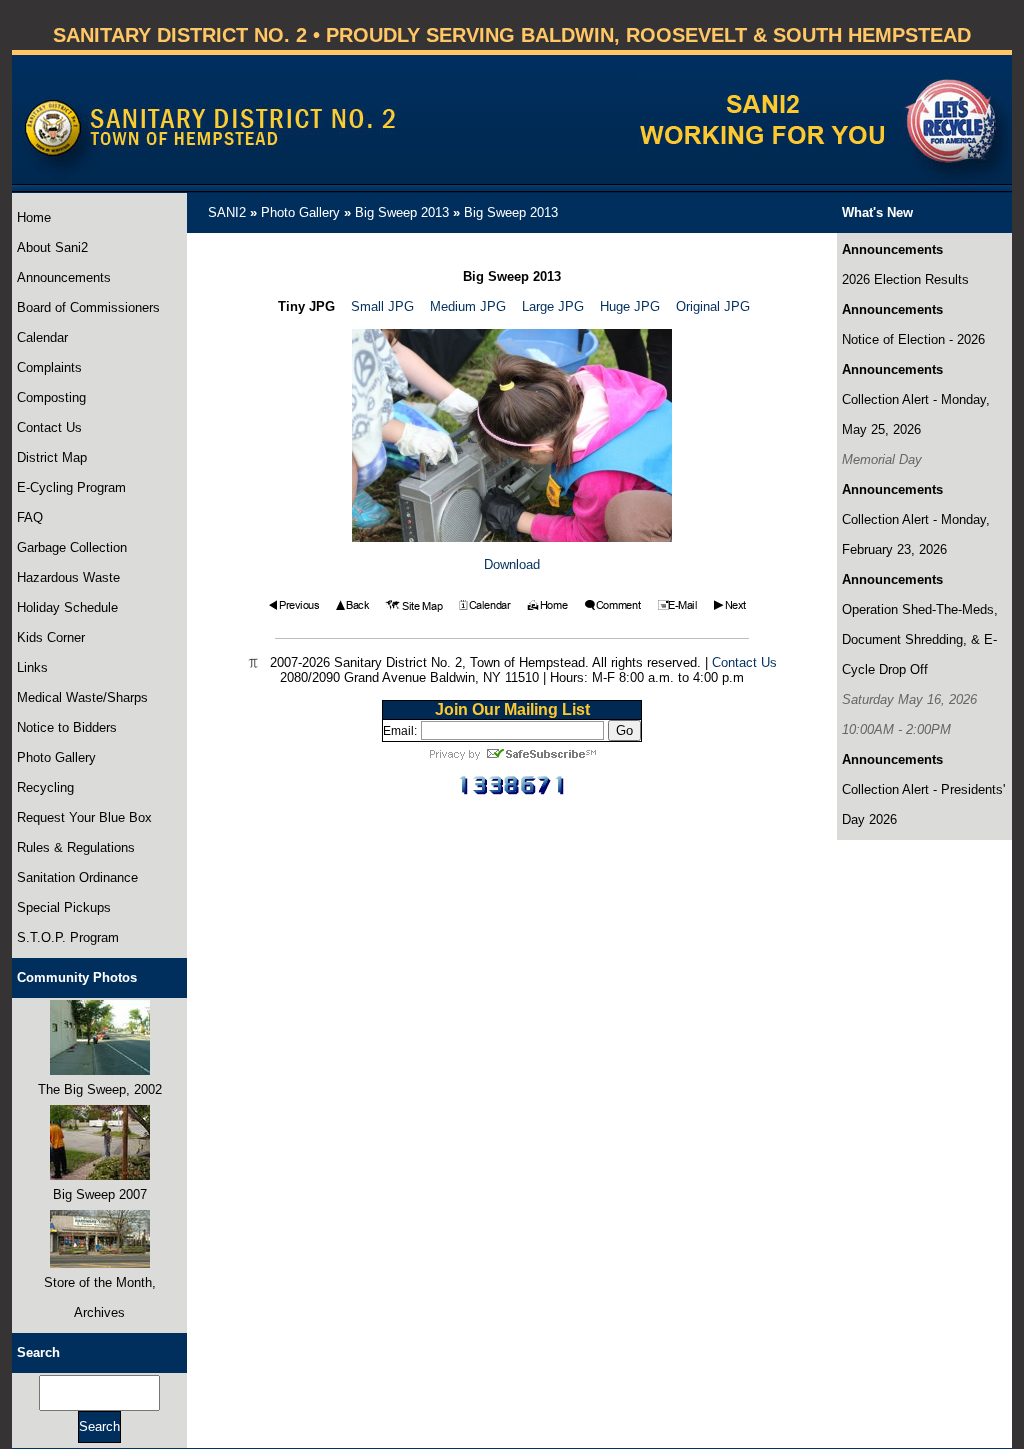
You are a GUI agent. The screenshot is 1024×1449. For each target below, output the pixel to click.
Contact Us (49, 427)
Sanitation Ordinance (77, 877)
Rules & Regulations (76, 847)
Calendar (42, 337)
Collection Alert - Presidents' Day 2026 (923, 804)
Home (34, 217)
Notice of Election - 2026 (913, 339)
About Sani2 (52, 247)
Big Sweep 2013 (402, 212)
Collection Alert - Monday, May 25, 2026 (916, 414)
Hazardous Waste (68, 577)
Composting (51, 397)
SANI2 (227, 212)
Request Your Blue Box (84, 817)
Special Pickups (64, 907)
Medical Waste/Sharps (82, 697)
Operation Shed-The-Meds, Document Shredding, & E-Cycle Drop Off (920, 639)
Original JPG (713, 306)
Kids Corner (51, 637)
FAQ (30, 517)
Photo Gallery (56, 757)
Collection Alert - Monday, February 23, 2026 (916, 534)
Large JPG (553, 306)
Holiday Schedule (67, 607)
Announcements (64, 277)
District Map (52, 457)
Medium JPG (468, 306)
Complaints (49, 367)
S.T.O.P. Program (68, 937)
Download (512, 564)
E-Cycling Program (71, 487)
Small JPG (382, 306)
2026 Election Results (905, 279)
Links (32, 667)
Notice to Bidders (67, 727)
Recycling (45, 787)
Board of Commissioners (88, 307)
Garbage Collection (72, 547)
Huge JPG (630, 306)
